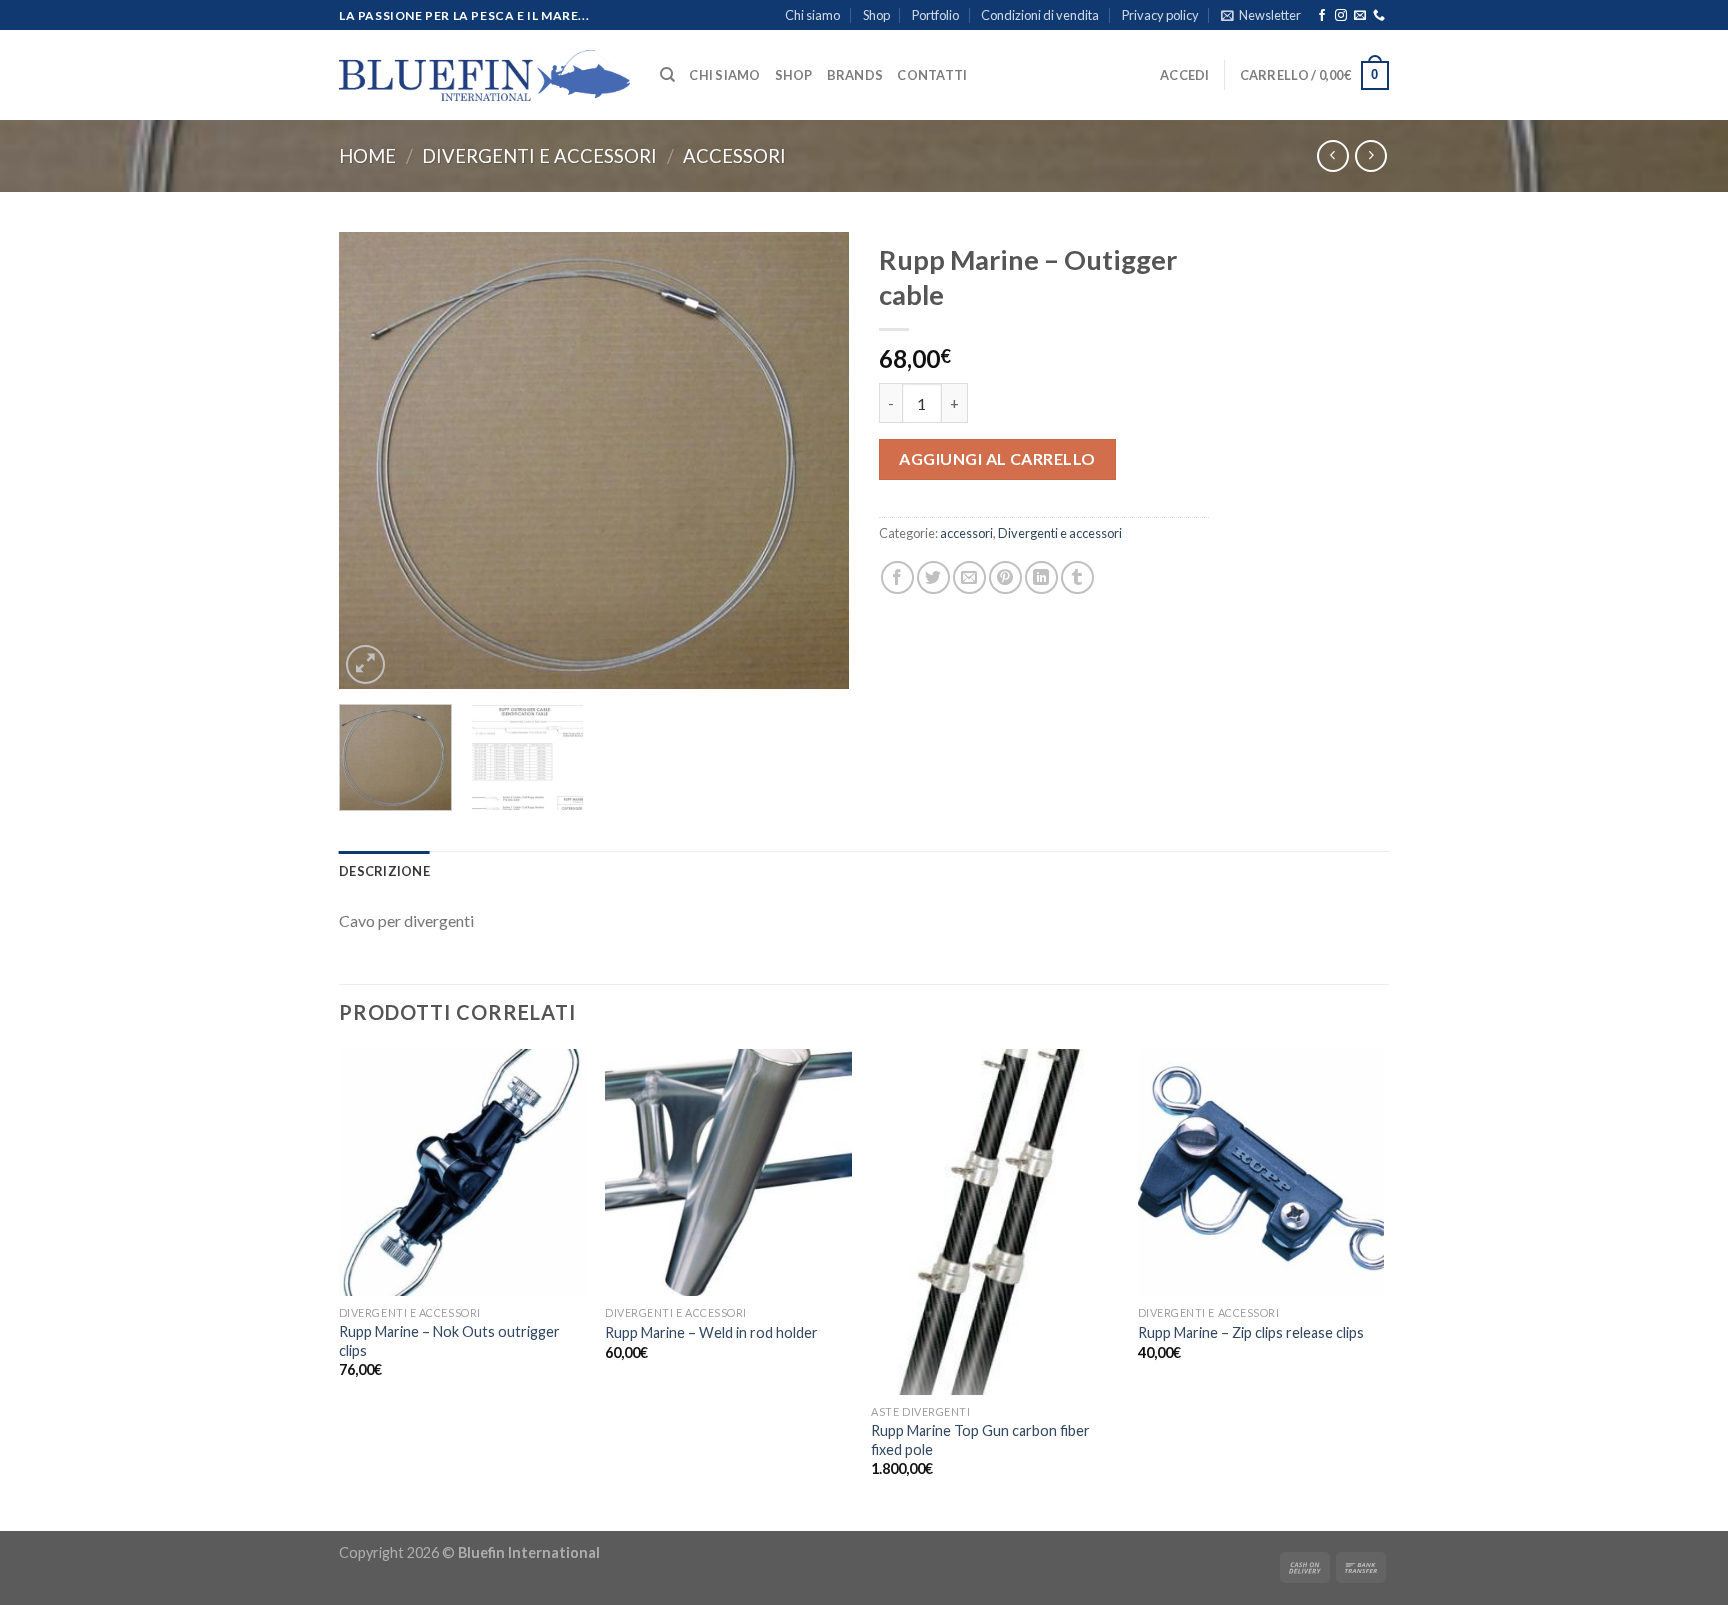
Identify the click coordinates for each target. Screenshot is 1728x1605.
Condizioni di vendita (1040, 15)
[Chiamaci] (1379, 16)
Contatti (932, 75)
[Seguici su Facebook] (1322, 16)
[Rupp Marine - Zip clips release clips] (1261, 1172)
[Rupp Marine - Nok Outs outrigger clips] (462, 1172)
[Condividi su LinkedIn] (1041, 577)
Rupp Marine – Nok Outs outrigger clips (449, 1341)
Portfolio (935, 15)
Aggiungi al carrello (997, 458)
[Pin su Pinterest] (1005, 577)
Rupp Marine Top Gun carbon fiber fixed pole (980, 1440)
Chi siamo (812, 15)
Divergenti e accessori (539, 156)
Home (367, 156)
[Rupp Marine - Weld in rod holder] (728, 1172)
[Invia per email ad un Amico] (969, 577)
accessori (734, 156)
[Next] (814, 459)
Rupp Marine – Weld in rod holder (711, 1332)
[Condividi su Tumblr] (1077, 577)
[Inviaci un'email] (1360, 16)
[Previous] (374, 459)
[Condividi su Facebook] (897, 577)
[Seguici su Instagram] (1341, 16)
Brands (855, 75)
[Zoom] (365, 664)
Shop (876, 15)
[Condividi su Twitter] (933, 577)
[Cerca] (667, 75)
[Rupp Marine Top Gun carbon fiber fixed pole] (994, 1222)
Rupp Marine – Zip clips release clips (1251, 1332)
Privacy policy (1160, 15)
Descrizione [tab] (384, 871)
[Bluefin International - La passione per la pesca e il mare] (484, 75)
